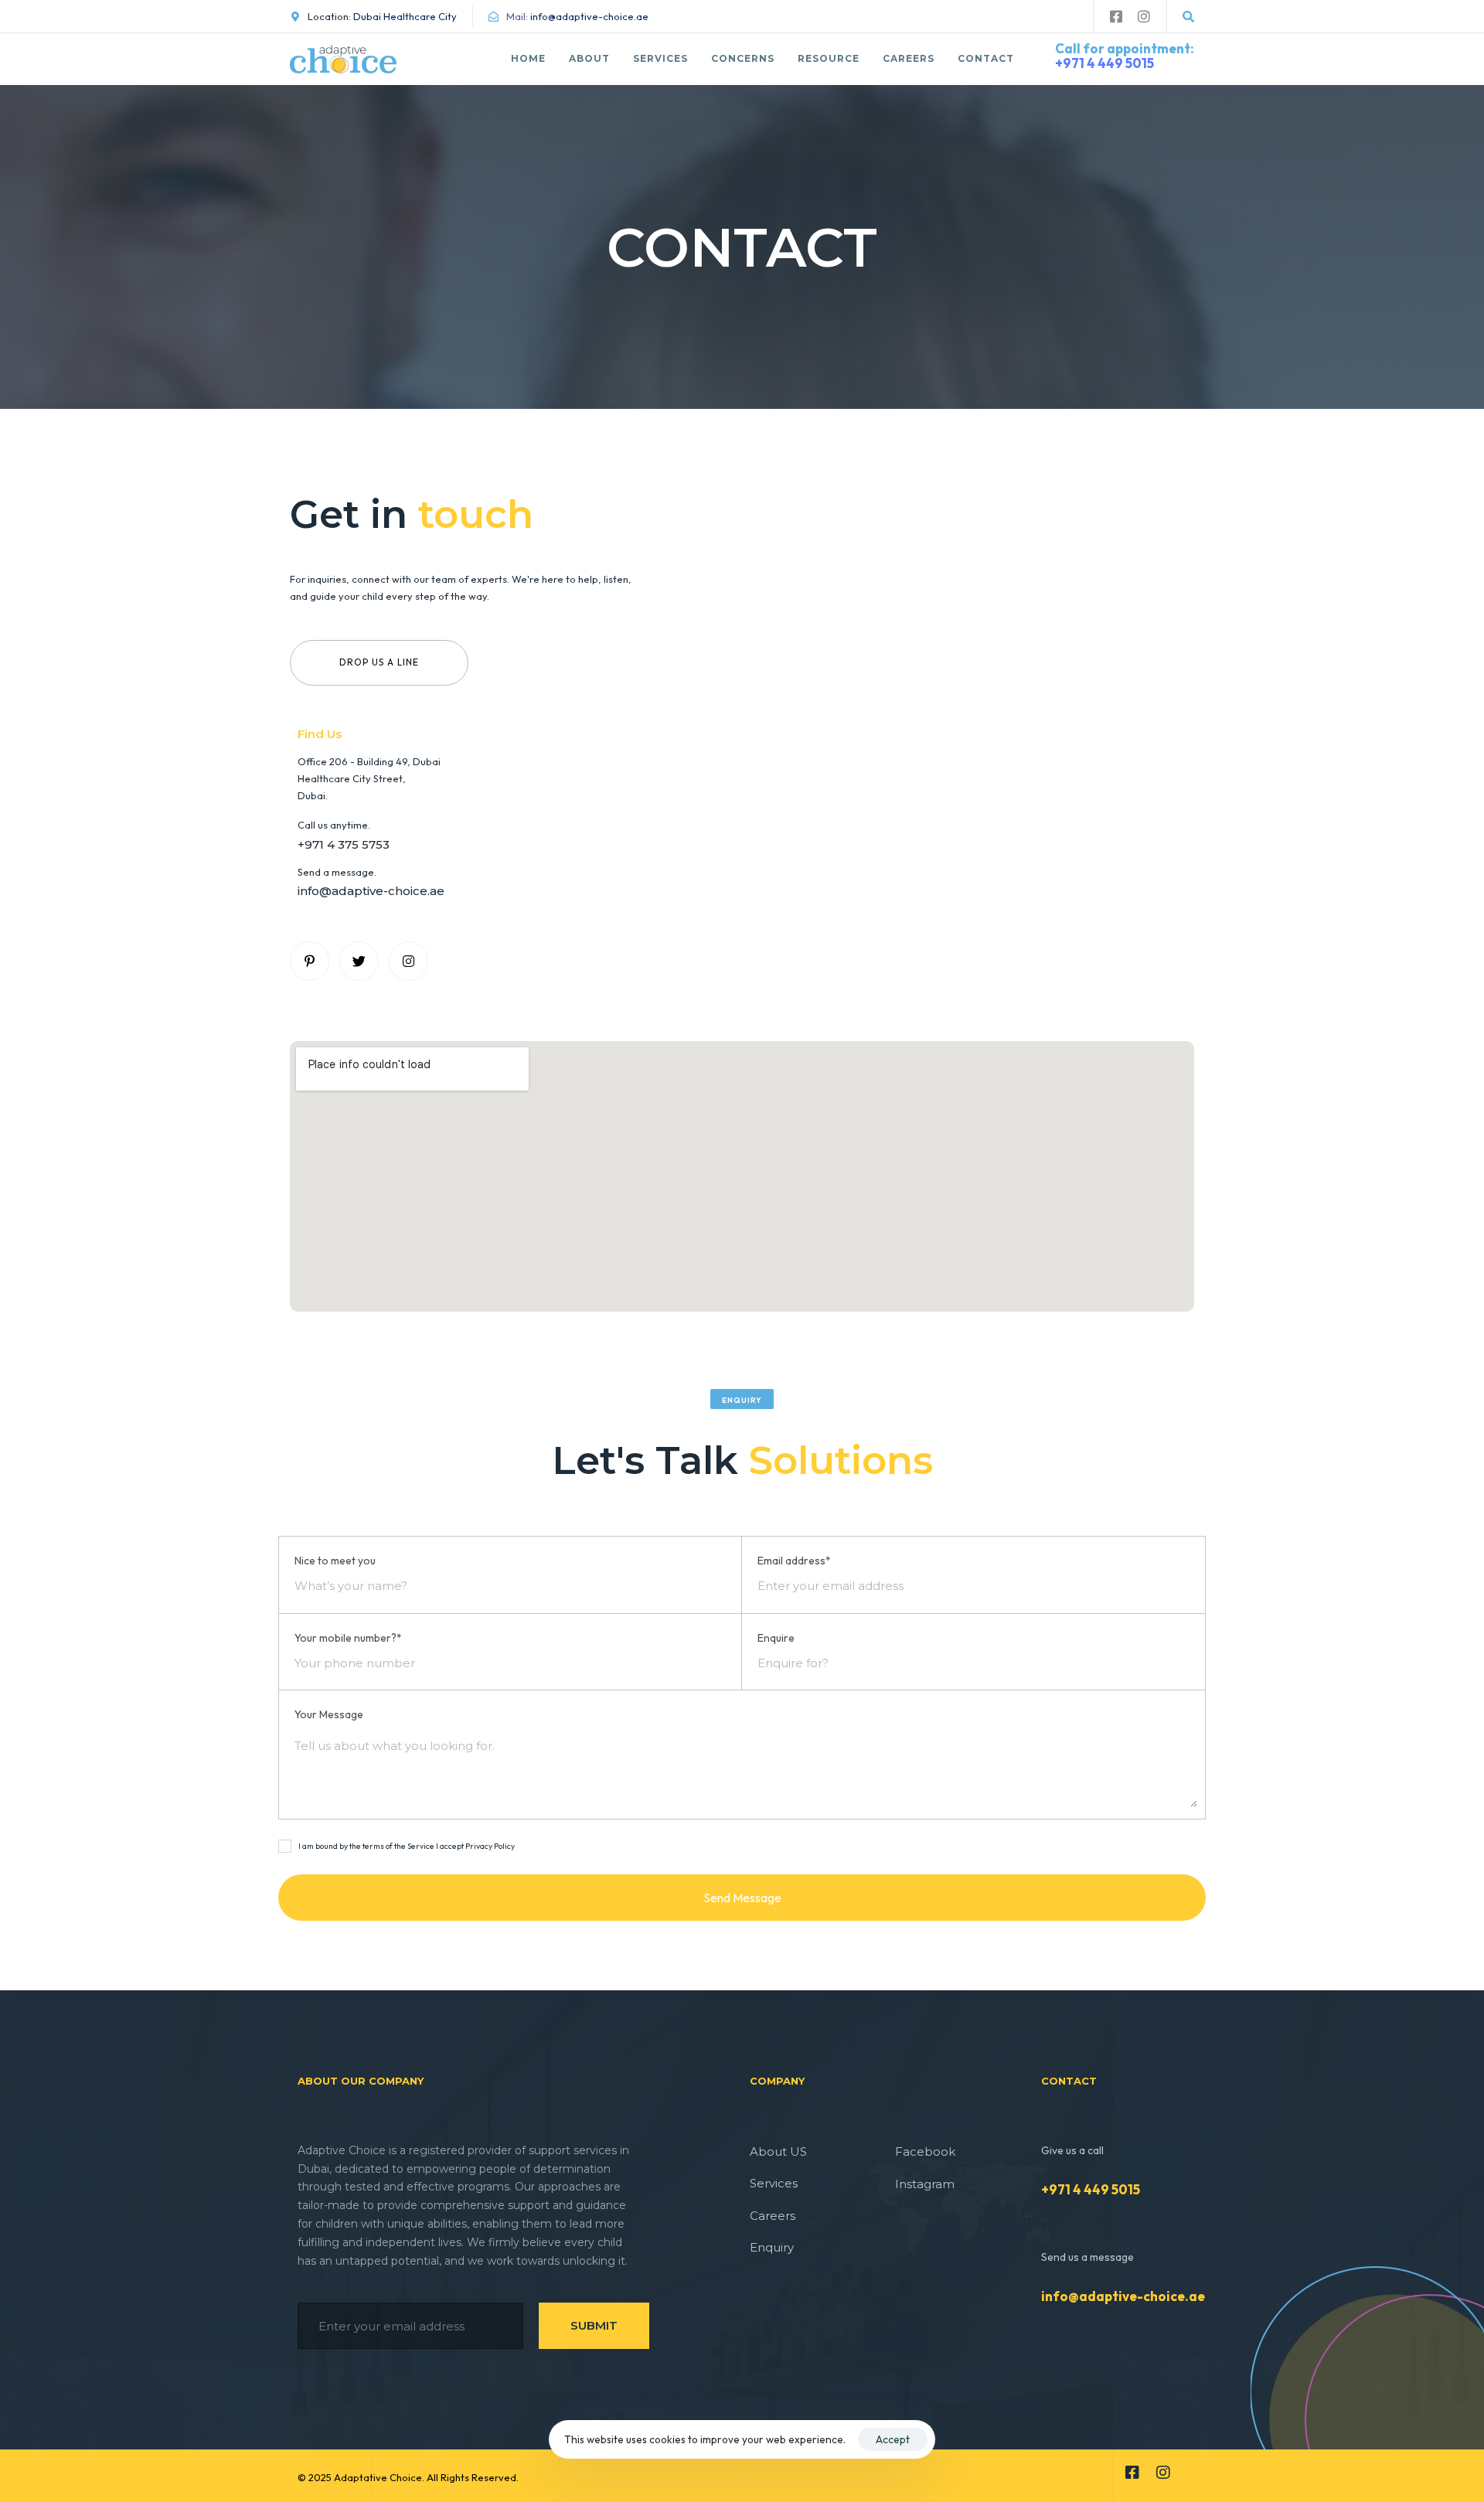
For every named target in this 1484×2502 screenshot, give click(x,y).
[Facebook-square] (1116, 16)
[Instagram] (1144, 16)
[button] (1188, 17)
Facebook (925, 2151)
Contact (986, 58)
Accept (893, 2439)
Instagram (925, 2184)
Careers (909, 58)
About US (778, 2151)
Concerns (743, 58)
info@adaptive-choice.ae (1123, 2296)
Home (528, 58)
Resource (829, 58)
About (589, 58)
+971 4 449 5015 (1104, 63)
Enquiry (772, 2247)
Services (660, 58)
